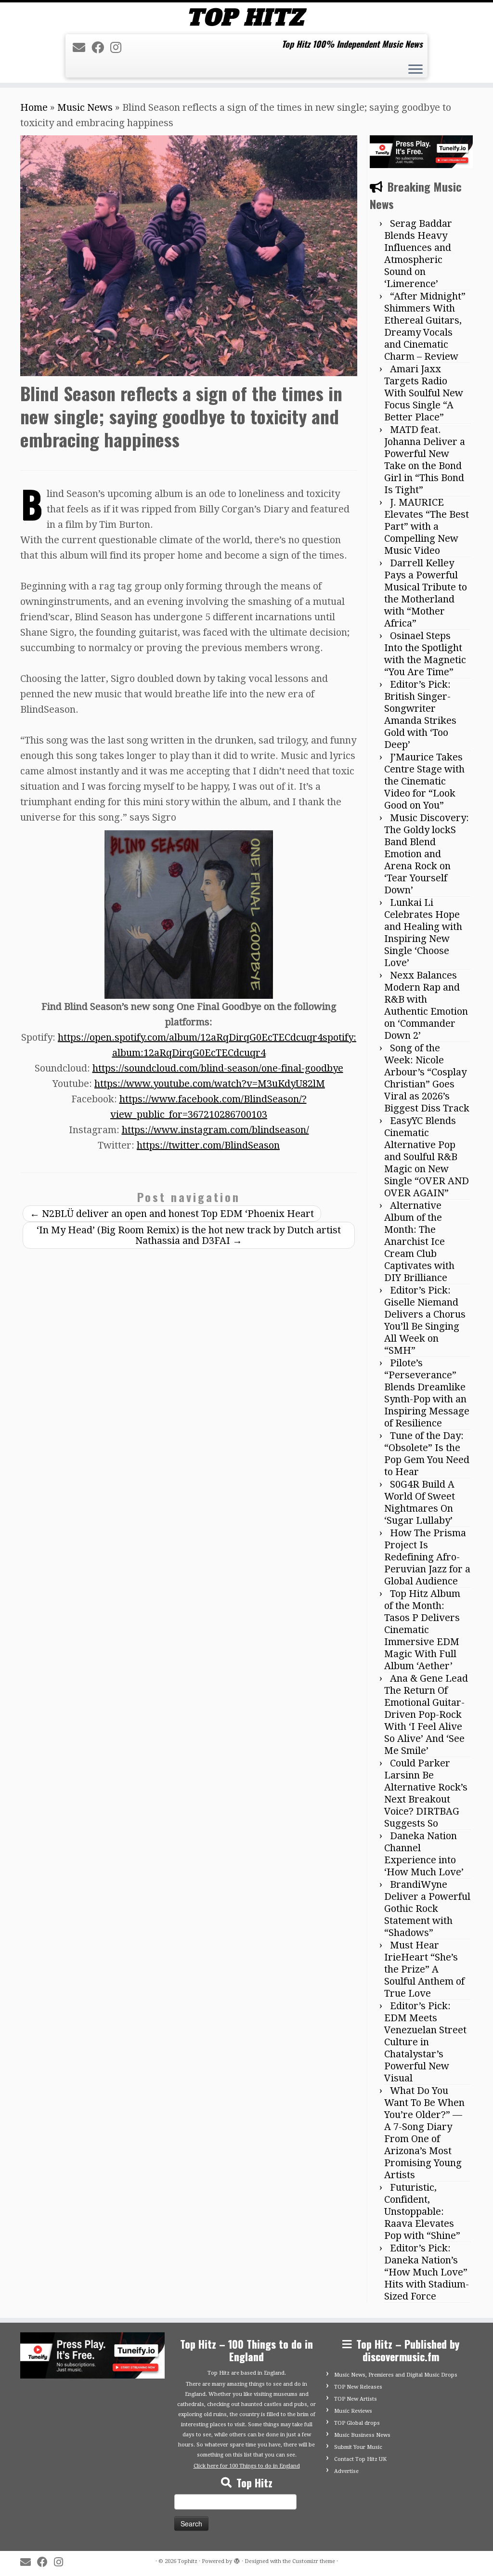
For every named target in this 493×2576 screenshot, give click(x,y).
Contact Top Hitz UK (360, 2459)
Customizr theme (314, 2561)
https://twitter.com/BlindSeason (208, 1145)
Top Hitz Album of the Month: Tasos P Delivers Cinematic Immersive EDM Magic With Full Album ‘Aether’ (422, 1630)
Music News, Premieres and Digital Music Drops (396, 2375)
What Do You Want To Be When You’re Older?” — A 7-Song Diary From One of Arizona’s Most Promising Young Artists (424, 2133)
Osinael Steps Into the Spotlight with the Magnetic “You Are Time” (425, 654)
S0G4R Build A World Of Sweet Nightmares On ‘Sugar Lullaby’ (420, 1502)
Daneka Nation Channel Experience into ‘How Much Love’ (424, 1854)
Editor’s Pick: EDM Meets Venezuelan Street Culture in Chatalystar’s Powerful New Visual (425, 2042)
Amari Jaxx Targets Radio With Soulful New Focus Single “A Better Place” (424, 393)
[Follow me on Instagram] (119, 48)
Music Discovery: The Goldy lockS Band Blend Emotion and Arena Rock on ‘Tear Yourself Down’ (427, 854)
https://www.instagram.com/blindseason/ (215, 1130)
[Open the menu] (415, 70)
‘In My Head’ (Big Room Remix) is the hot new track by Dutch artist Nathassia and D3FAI (189, 1235)
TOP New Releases (358, 2387)
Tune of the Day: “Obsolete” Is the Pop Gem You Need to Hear (427, 1454)
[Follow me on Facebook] (101, 48)
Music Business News (362, 2435)
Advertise (346, 2471)
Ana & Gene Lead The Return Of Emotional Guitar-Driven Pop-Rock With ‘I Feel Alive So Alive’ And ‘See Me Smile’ (426, 1714)
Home (34, 107)
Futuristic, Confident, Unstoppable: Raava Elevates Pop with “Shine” (422, 2211)
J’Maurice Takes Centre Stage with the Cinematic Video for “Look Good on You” (424, 781)
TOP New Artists (356, 2399)
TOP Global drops (357, 2423)
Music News (85, 107)
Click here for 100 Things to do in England (247, 2466)
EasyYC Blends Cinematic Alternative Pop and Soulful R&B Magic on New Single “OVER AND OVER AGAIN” (427, 1157)
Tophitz (188, 2561)
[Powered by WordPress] (237, 2560)
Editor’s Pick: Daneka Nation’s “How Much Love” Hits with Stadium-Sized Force (427, 2272)
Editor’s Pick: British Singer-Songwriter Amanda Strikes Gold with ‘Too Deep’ (420, 714)
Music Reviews (353, 2411)
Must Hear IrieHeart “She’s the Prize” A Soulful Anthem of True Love (424, 1969)
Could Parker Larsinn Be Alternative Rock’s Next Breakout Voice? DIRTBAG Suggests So (426, 1793)
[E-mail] (82, 48)
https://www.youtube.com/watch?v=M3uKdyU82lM (210, 1084)
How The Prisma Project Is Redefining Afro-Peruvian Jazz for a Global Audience (427, 1557)
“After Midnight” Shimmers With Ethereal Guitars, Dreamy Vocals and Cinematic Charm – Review (425, 326)
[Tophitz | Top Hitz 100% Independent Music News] (246, 17)
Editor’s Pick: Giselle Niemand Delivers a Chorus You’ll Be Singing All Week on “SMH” (425, 1320)
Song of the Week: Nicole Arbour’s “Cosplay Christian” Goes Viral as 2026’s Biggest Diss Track (427, 1078)
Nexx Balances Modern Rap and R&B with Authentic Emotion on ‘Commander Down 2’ (426, 1005)
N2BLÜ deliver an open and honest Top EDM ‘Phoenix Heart (172, 1214)
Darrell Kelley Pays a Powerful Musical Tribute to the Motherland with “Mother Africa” (426, 593)
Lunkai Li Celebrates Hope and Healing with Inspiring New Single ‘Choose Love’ (423, 933)
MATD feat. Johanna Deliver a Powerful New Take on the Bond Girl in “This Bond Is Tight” (425, 460)
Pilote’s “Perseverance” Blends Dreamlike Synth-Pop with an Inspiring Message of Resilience (427, 1393)
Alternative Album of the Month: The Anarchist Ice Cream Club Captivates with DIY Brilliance (419, 1242)
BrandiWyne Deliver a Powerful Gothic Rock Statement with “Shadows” (427, 1909)
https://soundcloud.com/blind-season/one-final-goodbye (218, 1068)
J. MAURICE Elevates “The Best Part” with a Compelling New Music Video (427, 526)
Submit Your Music (358, 2447)
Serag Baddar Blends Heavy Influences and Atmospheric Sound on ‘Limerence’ (418, 254)
